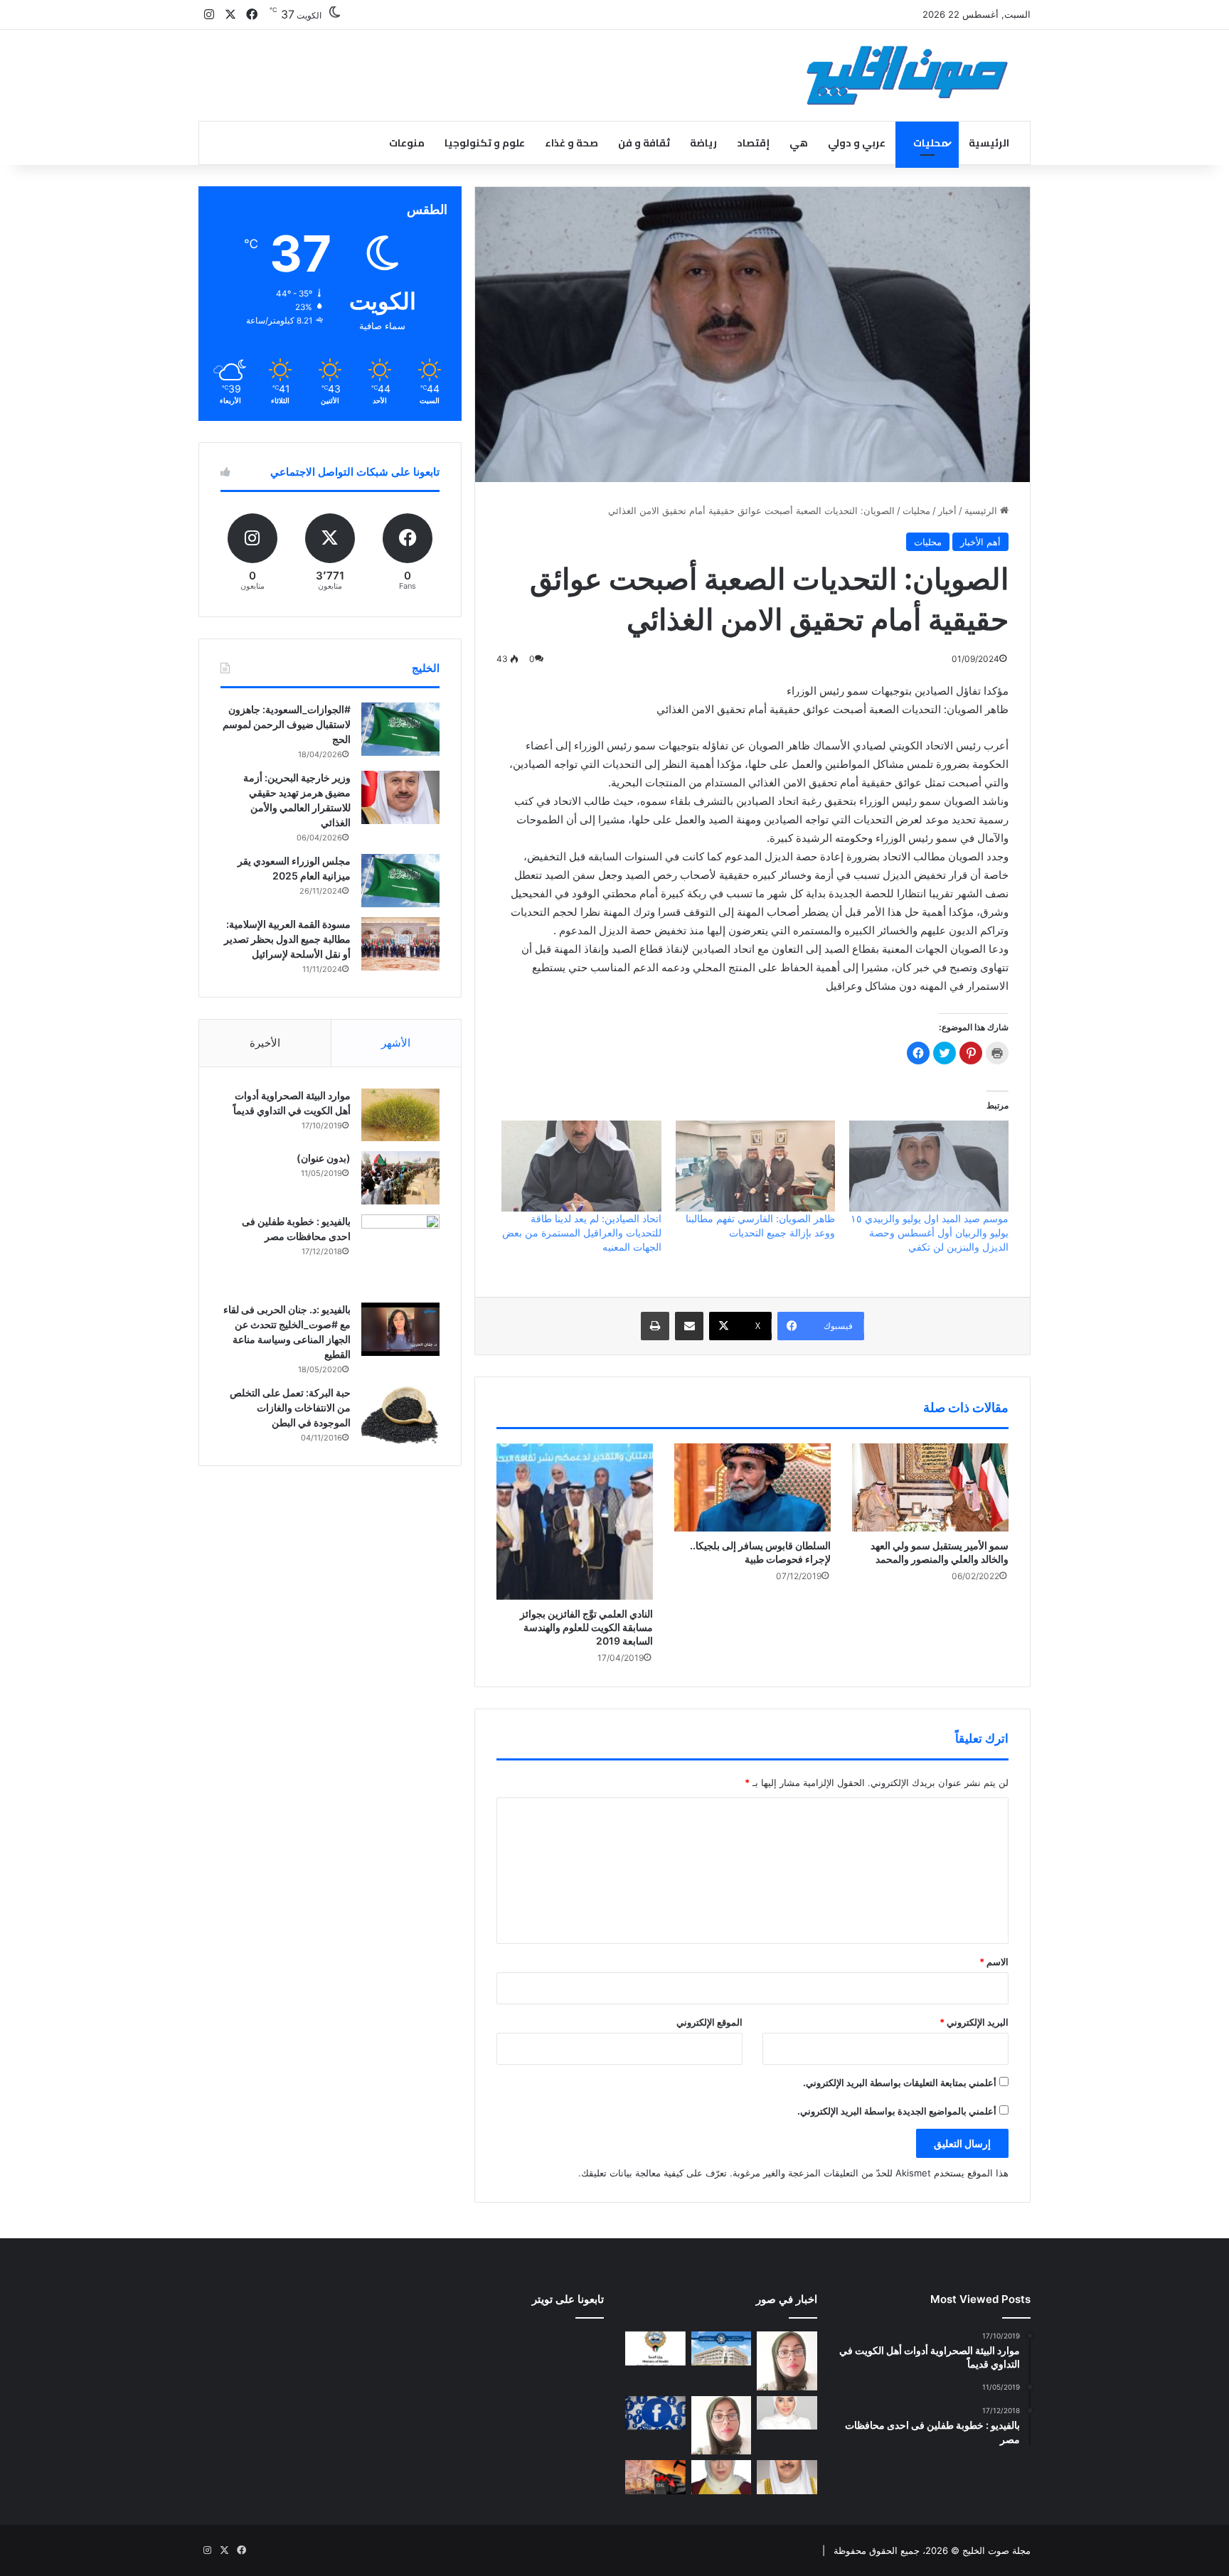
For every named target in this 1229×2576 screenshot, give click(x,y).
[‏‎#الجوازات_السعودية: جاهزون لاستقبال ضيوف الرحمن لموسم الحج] (400, 729)
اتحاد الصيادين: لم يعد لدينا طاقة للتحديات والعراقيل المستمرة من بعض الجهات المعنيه (582, 1233)
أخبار (947, 511)
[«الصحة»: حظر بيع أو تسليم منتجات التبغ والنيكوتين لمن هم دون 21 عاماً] (655, 2348)
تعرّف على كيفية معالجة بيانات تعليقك (654, 2173)
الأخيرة (265, 1043)
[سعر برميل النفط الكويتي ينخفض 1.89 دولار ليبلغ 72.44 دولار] (655, 2477)
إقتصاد (753, 143)
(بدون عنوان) (324, 1158)
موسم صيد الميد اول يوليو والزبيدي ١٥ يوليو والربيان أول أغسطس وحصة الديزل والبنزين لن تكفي (930, 1233)
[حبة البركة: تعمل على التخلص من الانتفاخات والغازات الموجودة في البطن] (400, 1415)
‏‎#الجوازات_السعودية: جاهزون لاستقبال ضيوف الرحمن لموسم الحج (287, 724)
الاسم (994, 1962)
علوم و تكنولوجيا (485, 143)
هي (799, 143)
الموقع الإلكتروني (709, 2022)
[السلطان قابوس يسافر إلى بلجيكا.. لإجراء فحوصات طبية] (752, 1487)
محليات (931, 143)
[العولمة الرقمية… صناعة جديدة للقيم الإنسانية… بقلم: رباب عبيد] (787, 2361)
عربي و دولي (857, 143)
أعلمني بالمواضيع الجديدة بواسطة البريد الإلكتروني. (897, 2111)
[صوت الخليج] (907, 75)
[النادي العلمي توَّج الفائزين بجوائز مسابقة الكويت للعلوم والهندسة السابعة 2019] (575, 1522)
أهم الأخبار (980, 542)
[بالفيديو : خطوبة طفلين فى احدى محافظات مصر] (400, 1254)
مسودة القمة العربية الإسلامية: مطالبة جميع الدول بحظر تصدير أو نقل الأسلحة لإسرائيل (287, 939)
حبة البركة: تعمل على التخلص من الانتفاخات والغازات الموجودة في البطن (290, 1407)
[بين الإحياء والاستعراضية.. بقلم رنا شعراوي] (722, 2477)
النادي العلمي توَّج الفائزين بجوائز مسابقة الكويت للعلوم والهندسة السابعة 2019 (586, 1627)
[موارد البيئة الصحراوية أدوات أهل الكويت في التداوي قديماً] (400, 1115)
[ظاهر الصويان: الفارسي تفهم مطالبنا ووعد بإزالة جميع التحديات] (755, 1166)
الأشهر (396, 1043)
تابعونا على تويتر (568, 2299)
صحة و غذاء (571, 143)
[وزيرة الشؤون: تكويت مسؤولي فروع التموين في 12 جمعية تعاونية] (787, 2413)
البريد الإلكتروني (974, 2022)
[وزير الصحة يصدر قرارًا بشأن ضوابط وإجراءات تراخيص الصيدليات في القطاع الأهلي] (787, 2477)
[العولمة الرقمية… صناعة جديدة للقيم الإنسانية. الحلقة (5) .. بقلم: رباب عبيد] (722, 2426)
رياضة (703, 143)
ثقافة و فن (644, 143)
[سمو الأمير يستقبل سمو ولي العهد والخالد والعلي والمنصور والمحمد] (930, 1487)
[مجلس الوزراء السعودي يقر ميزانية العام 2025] (400, 881)
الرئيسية (989, 143)
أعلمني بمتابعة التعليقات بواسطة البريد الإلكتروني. (900, 2083)
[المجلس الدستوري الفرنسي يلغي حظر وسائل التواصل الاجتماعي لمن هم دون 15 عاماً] (655, 2413)
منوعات (407, 143)
